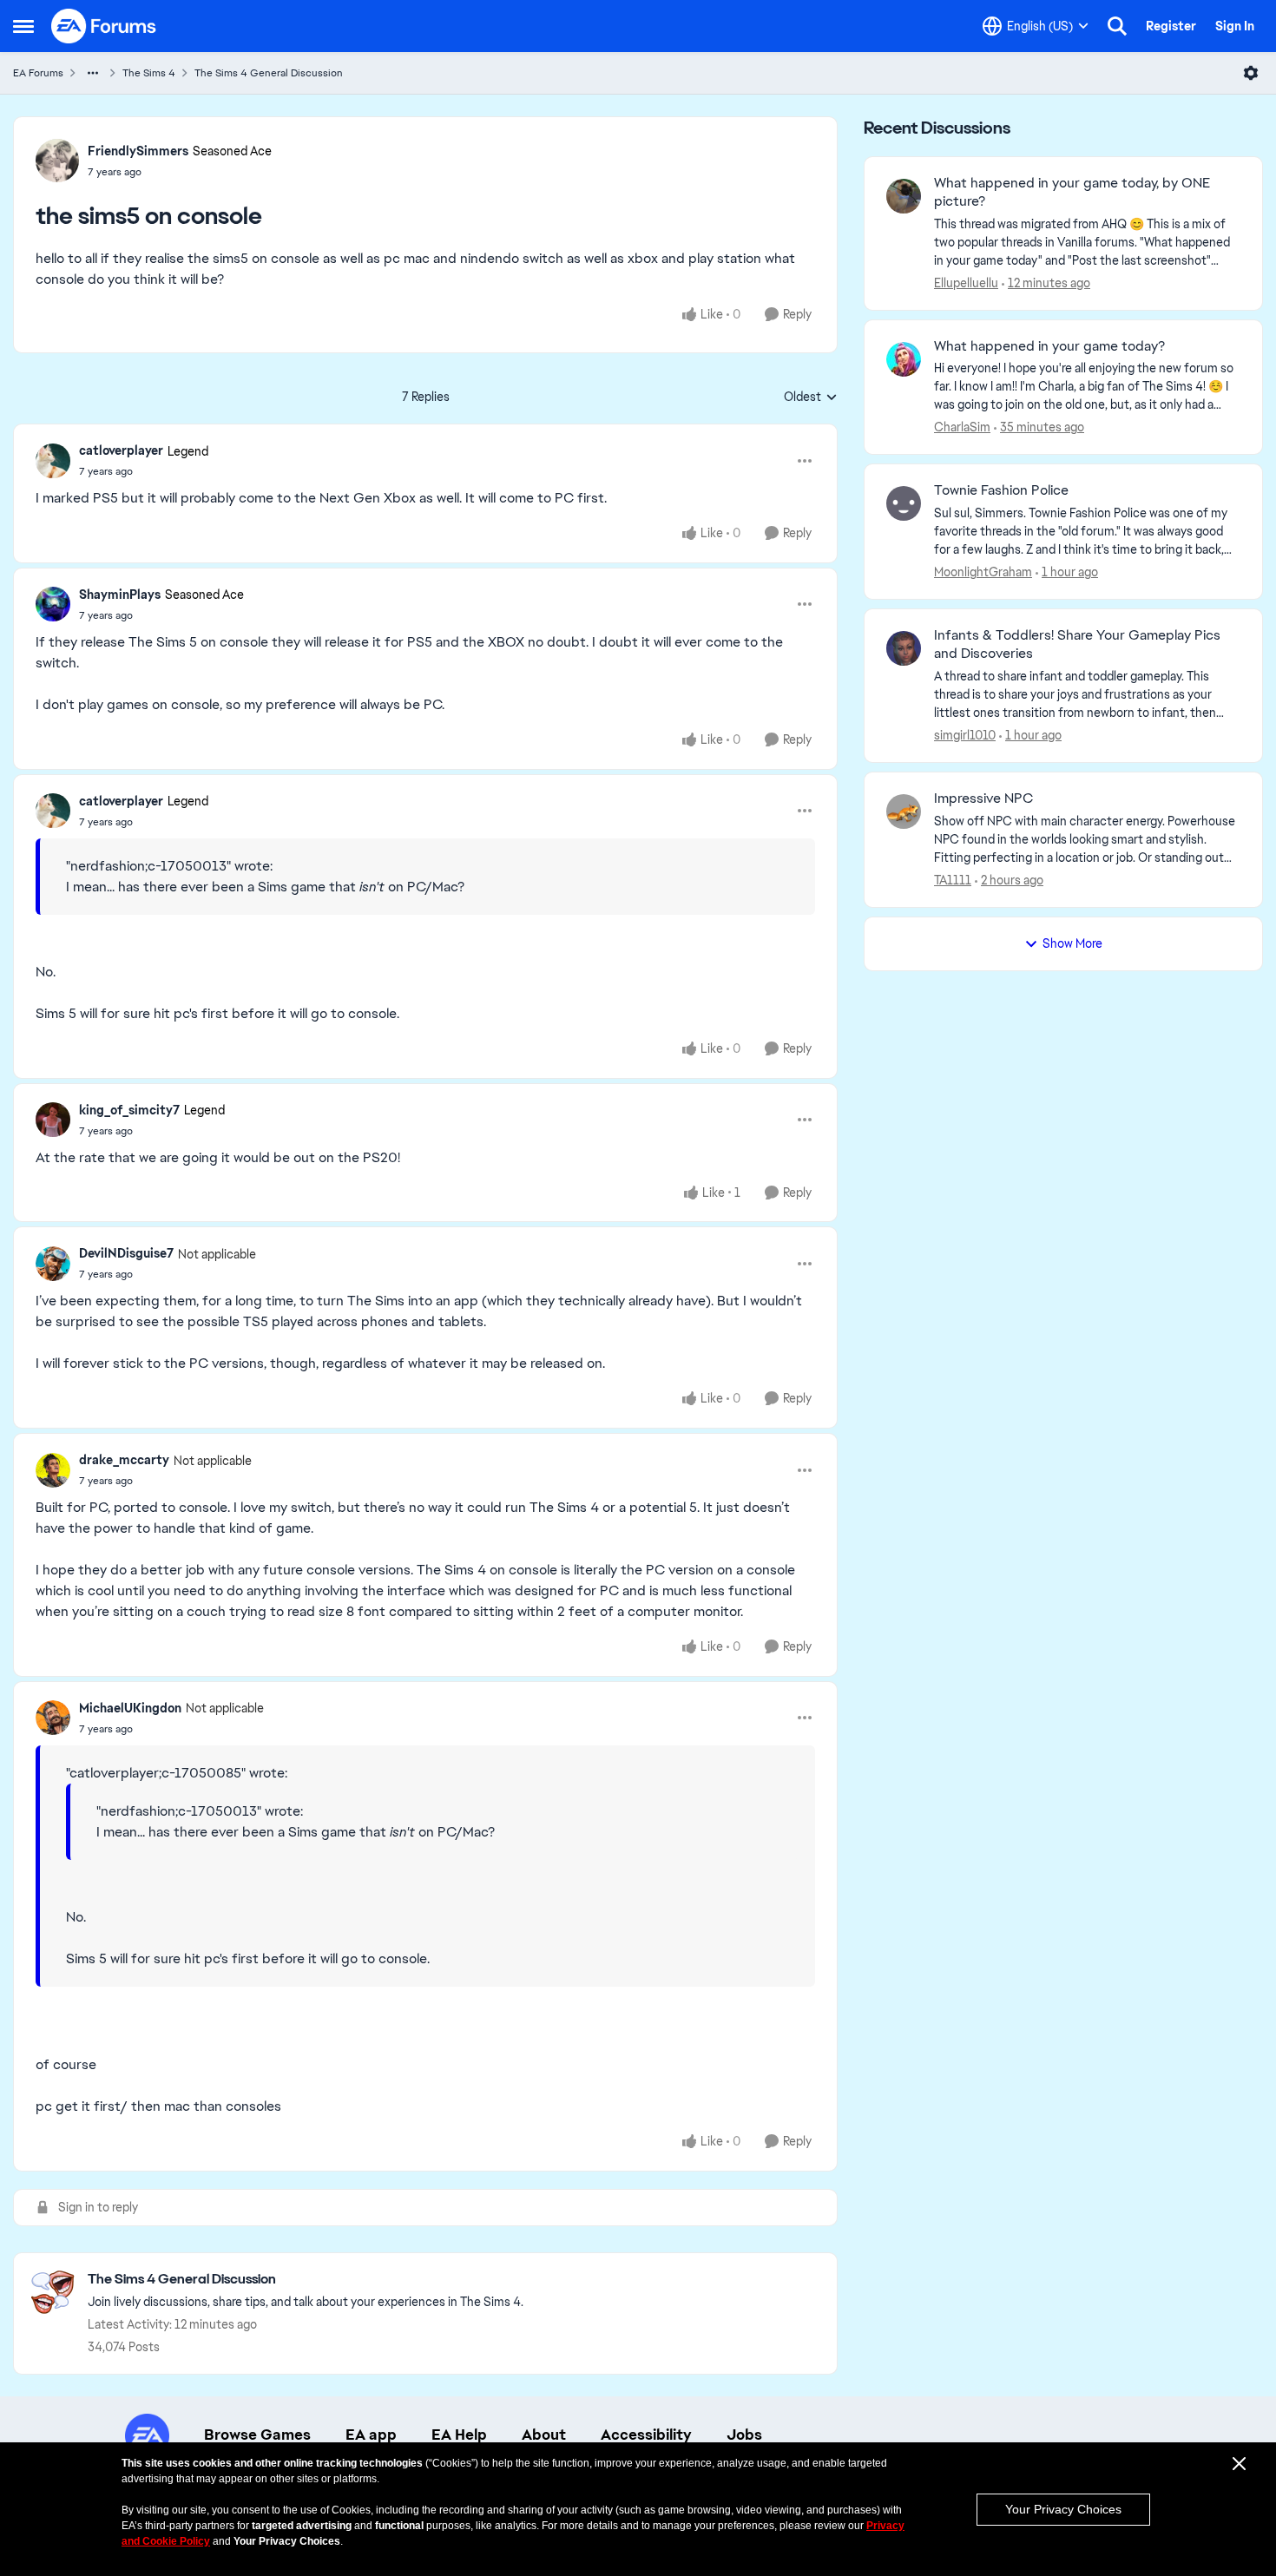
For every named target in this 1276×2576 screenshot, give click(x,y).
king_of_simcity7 (129, 1110)
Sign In (1235, 26)
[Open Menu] (1251, 73)
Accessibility (646, 2435)
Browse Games (257, 2435)
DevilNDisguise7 (126, 1253)
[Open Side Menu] (23, 26)
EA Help (459, 2435)
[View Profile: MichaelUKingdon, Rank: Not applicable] (53, 1718)
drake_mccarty (124, 1460)
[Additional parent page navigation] (93, 73)
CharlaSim (962, 427)
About (544, 2435)
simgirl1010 (965, 735)
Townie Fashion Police (1001, 490)
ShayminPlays (120, 595)
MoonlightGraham (983, 572)
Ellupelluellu (966, 283)
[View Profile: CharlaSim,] (904, 359)
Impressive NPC (983, 798)
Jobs (744, 2435)
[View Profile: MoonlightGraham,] (904, 503)
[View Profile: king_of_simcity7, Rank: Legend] (53, 1120)
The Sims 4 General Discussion (269, 73)
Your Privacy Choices (1063, 2509)
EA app (371, 2435)
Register (1171, 26)
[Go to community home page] (104, 26)
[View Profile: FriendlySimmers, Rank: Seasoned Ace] (57, 161)
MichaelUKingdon (130, 1708)
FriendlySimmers (138, 151)
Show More (1072, 943)
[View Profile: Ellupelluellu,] (904, 196)
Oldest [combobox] (811, 398)
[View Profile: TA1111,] (904, 812)
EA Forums (38, 73)
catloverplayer (121, 450)
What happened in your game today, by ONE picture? (1072, 192)
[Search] (1117, 26)
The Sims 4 (149, 73)
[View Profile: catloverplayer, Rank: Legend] (53, 461)
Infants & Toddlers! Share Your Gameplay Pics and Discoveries (1077, 644)
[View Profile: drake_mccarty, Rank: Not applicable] (53, 1470)
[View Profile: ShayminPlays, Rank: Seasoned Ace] (53, 604)
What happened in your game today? (1049, 346)
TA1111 (953, 880)
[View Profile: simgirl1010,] (904, 648)
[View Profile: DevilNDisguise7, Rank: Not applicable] (53, 1264)
